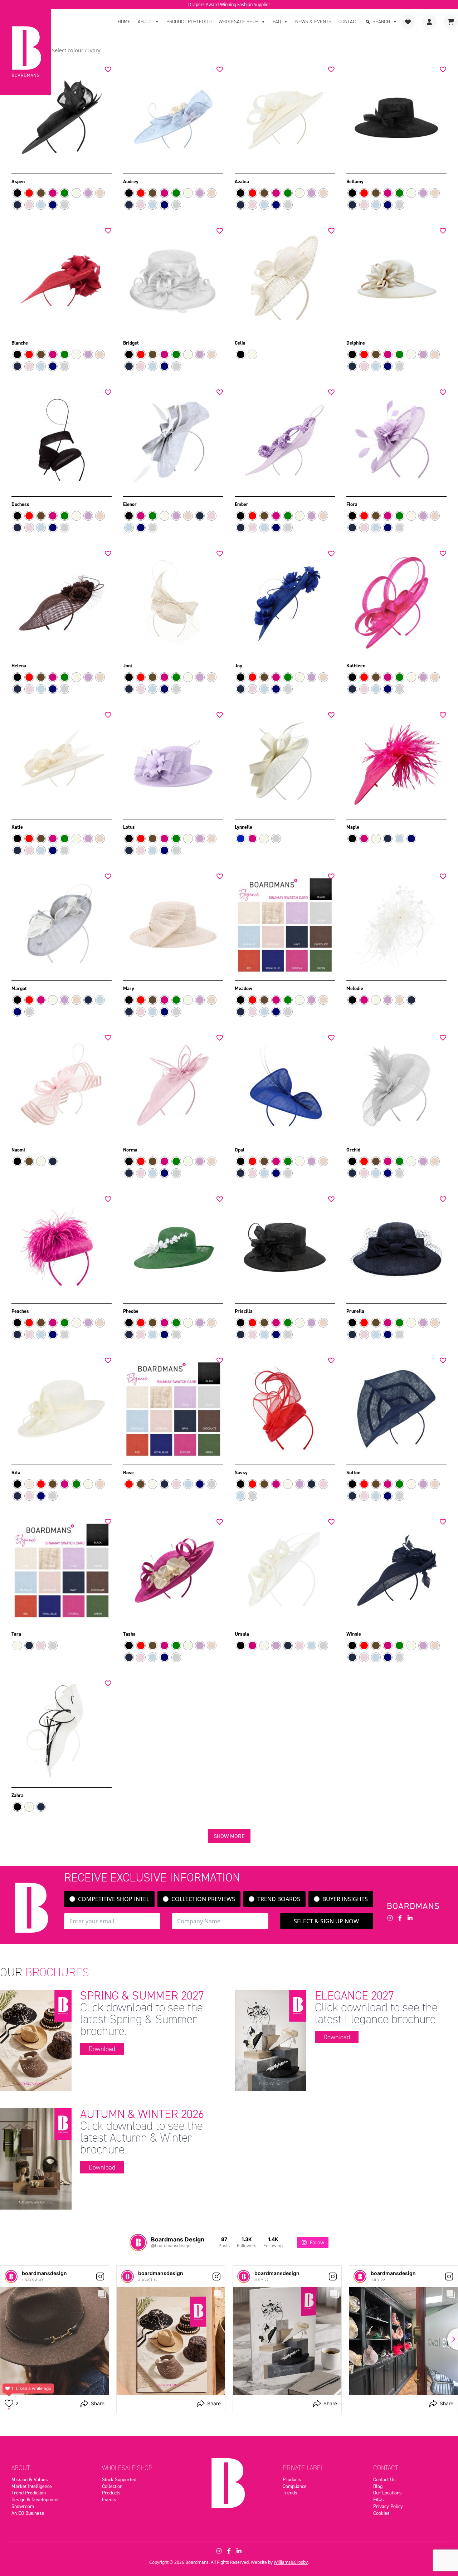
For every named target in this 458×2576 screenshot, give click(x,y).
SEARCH (381, 22)
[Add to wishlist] (108, 69)
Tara (16, 1634)
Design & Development (35, 2499)
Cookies (381, 2513)
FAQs (379, 2499)
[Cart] (451, 22)
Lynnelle (243, 827)
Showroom (23, 2506)
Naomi (18, 1150)
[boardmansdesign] (11, 2276)
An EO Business (28, 2513)
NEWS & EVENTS (313, 22)
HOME (124, 22)
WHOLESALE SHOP (238, 22)
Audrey (131, 181)
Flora (352, 504)
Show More (229, 1836)
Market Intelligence (32, 2486)
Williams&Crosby (291, 2562)
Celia (240, 343)
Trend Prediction (29, 2493)
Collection (112, 2486)
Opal (240, 1150)
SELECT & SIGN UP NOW (326, 1921)
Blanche (20, 343)
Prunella (355, 1311)
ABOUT (145, 22)
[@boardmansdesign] (138, 2243)
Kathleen (356, 666)
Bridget (131, 343)
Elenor (130, 504)
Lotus (129, 827)
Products (111, 2493)
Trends (290, 2493)
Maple (353, 827)
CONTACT (348, 22)
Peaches (20, 1311)
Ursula (242, 1634)
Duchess (20, 504)
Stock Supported (119, 2479)
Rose (128, 1472)
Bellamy (355, 181)
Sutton (353, 1472)
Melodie (355, 988)
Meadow (243, 988)
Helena (19, 666)
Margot (19, 988)
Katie (17, 827)
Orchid (353, 1150)
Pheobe (131, 1311)
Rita (16, 1472)
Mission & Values (30, 2479)
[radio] (17, 193)
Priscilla (244, 1311)
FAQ (277, 22)
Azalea (242, 181)
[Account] (429, 22)
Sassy (241, 1472)
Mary (129, 988)
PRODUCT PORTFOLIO (189, 22)
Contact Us (384, 2479)
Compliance (295, 2486)
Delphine (356, 343)
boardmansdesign (44, 2273)
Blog (378, 2486)
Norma (130, 1150)
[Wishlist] (408, 22)
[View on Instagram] (100, 2276)
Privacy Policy (388, 2506)
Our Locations (388, 2493)
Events (109, 2499)
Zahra (18, 1795)
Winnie (354, 1634)
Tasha (129, 1634)
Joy (238, 666)
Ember (242, 504)
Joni (128, 666)
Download (102, 2049)
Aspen (18, 181)
